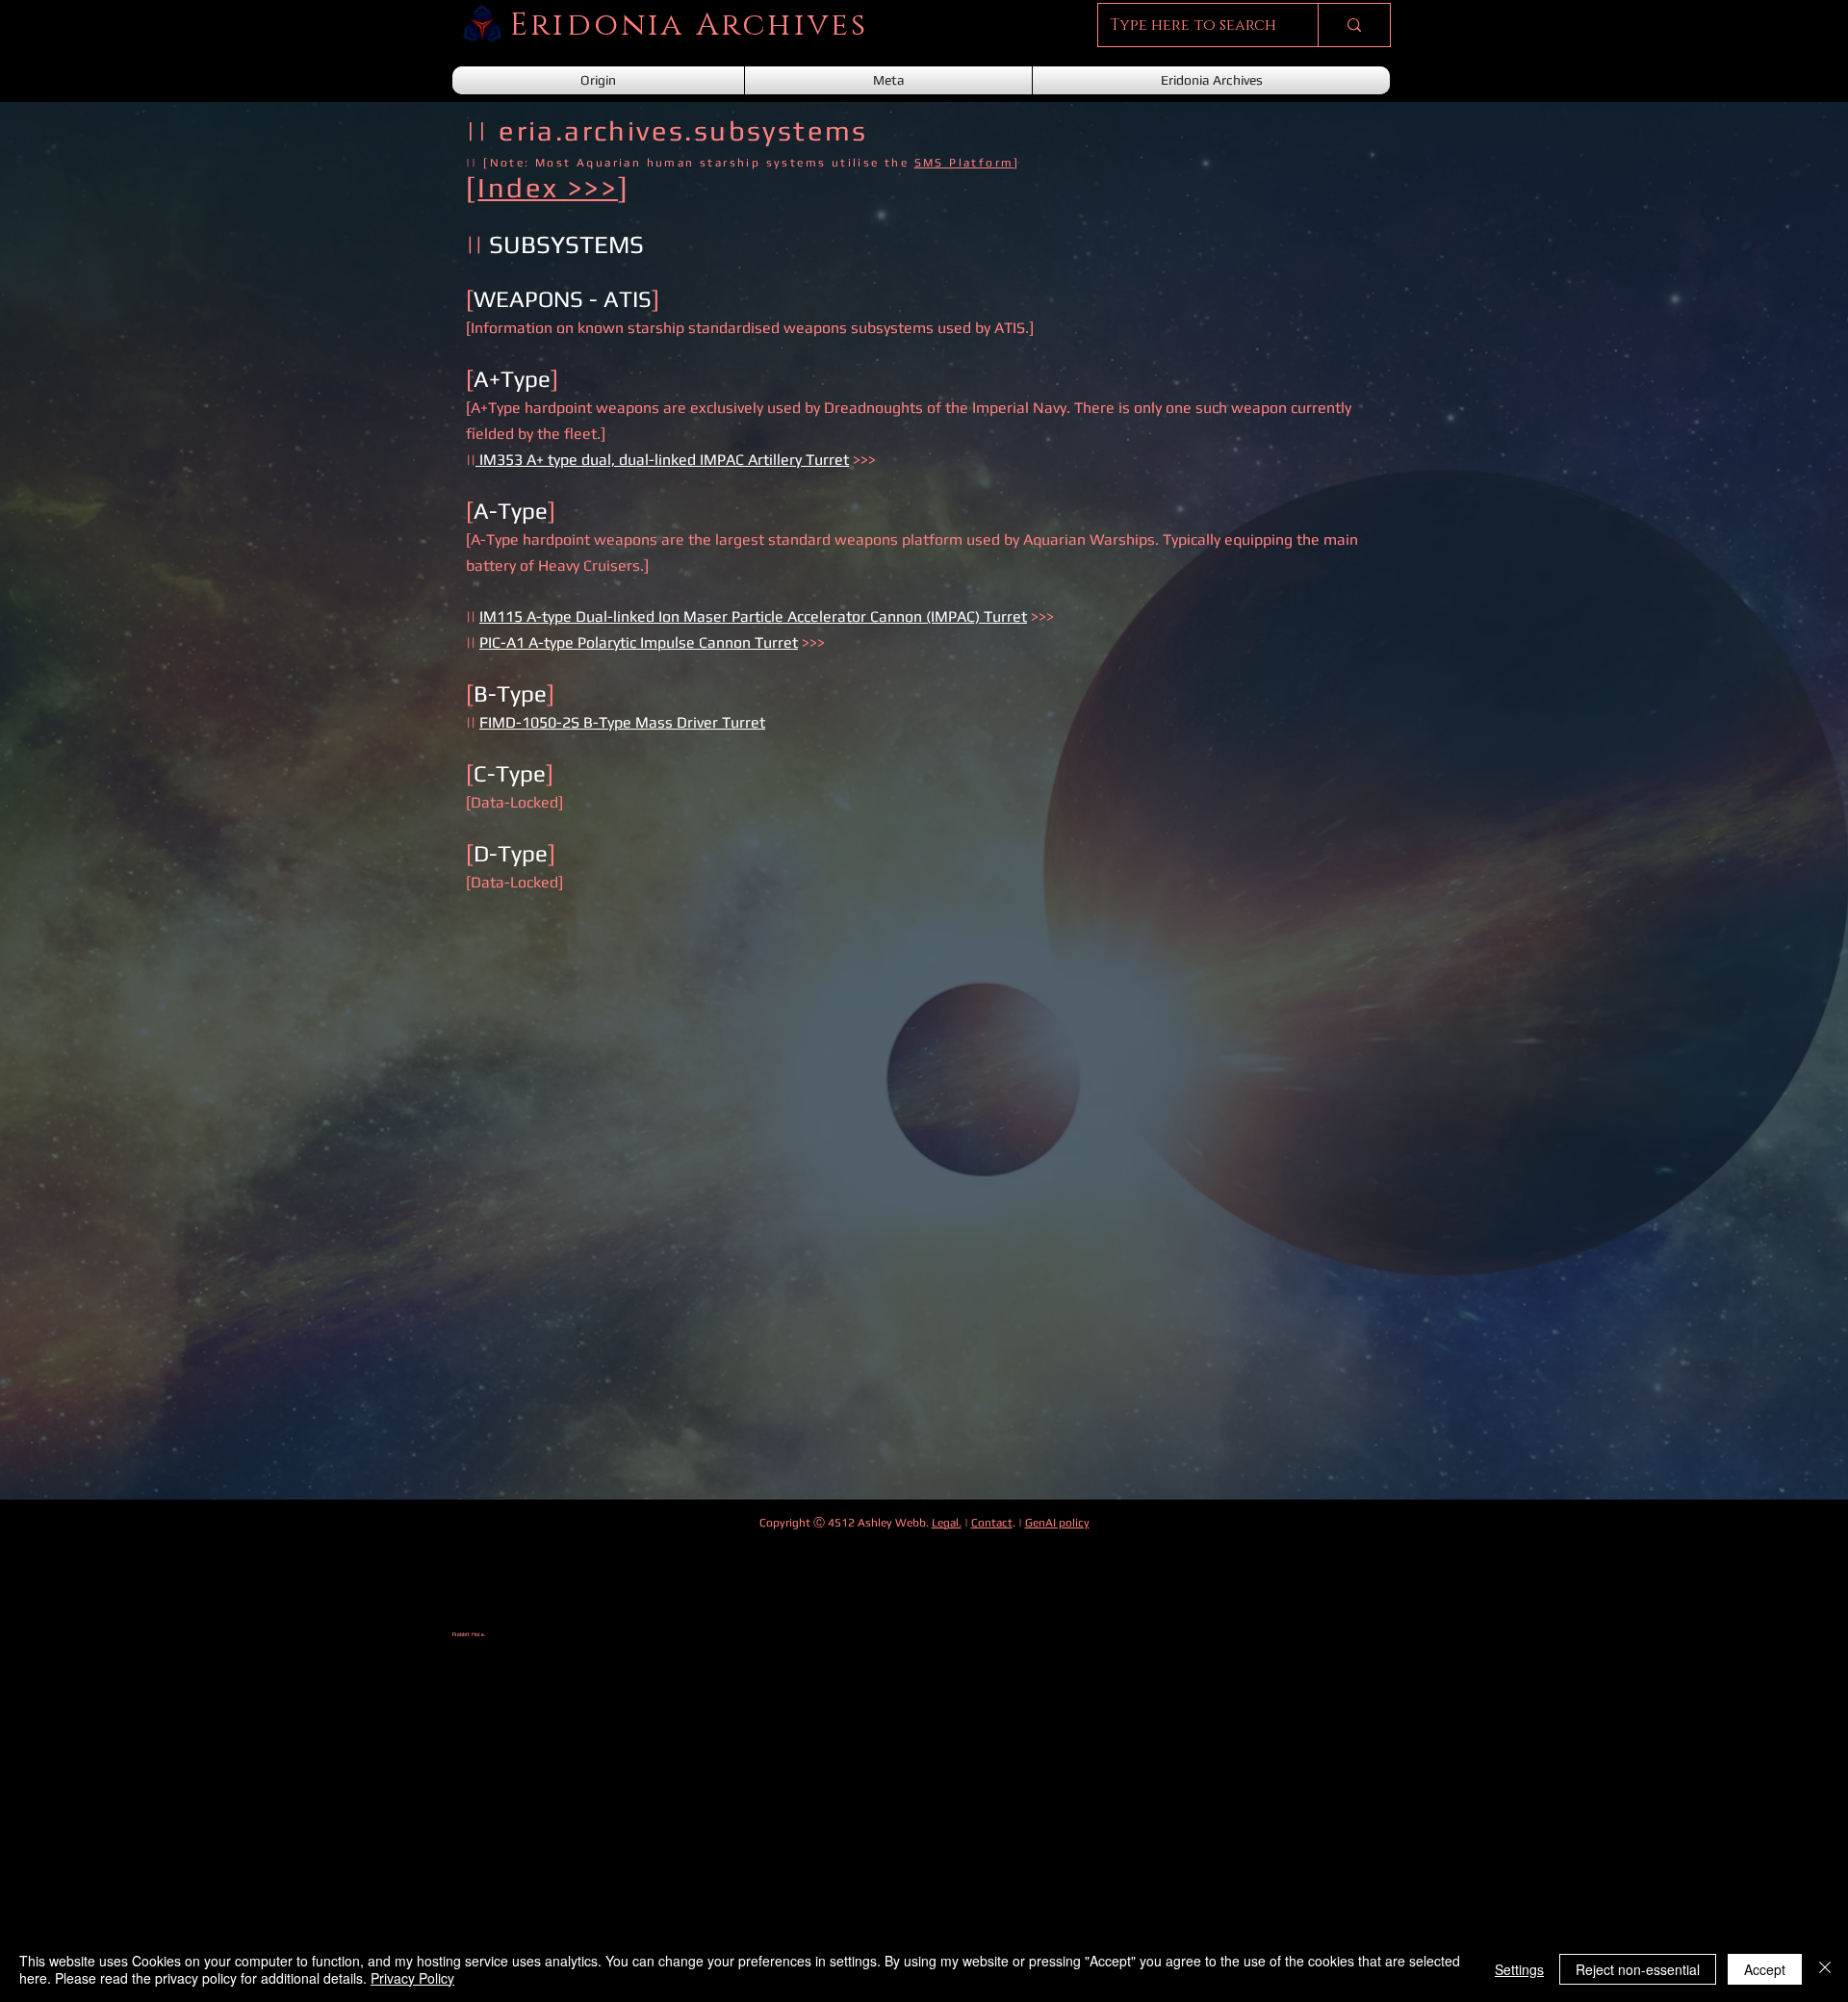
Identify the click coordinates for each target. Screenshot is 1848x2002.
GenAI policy (1057, 1523)
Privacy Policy (412, 1978)
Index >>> (548, 187)
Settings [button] (1519, 1969)
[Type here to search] (1354, 25)
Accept (1765, 1969)
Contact (992, 1523)
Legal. (947, 1523)
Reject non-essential (1638, 1969)
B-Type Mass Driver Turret (674, 722)
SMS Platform (964, 163)
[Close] (1825, 1969)
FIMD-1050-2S (531, 722)
